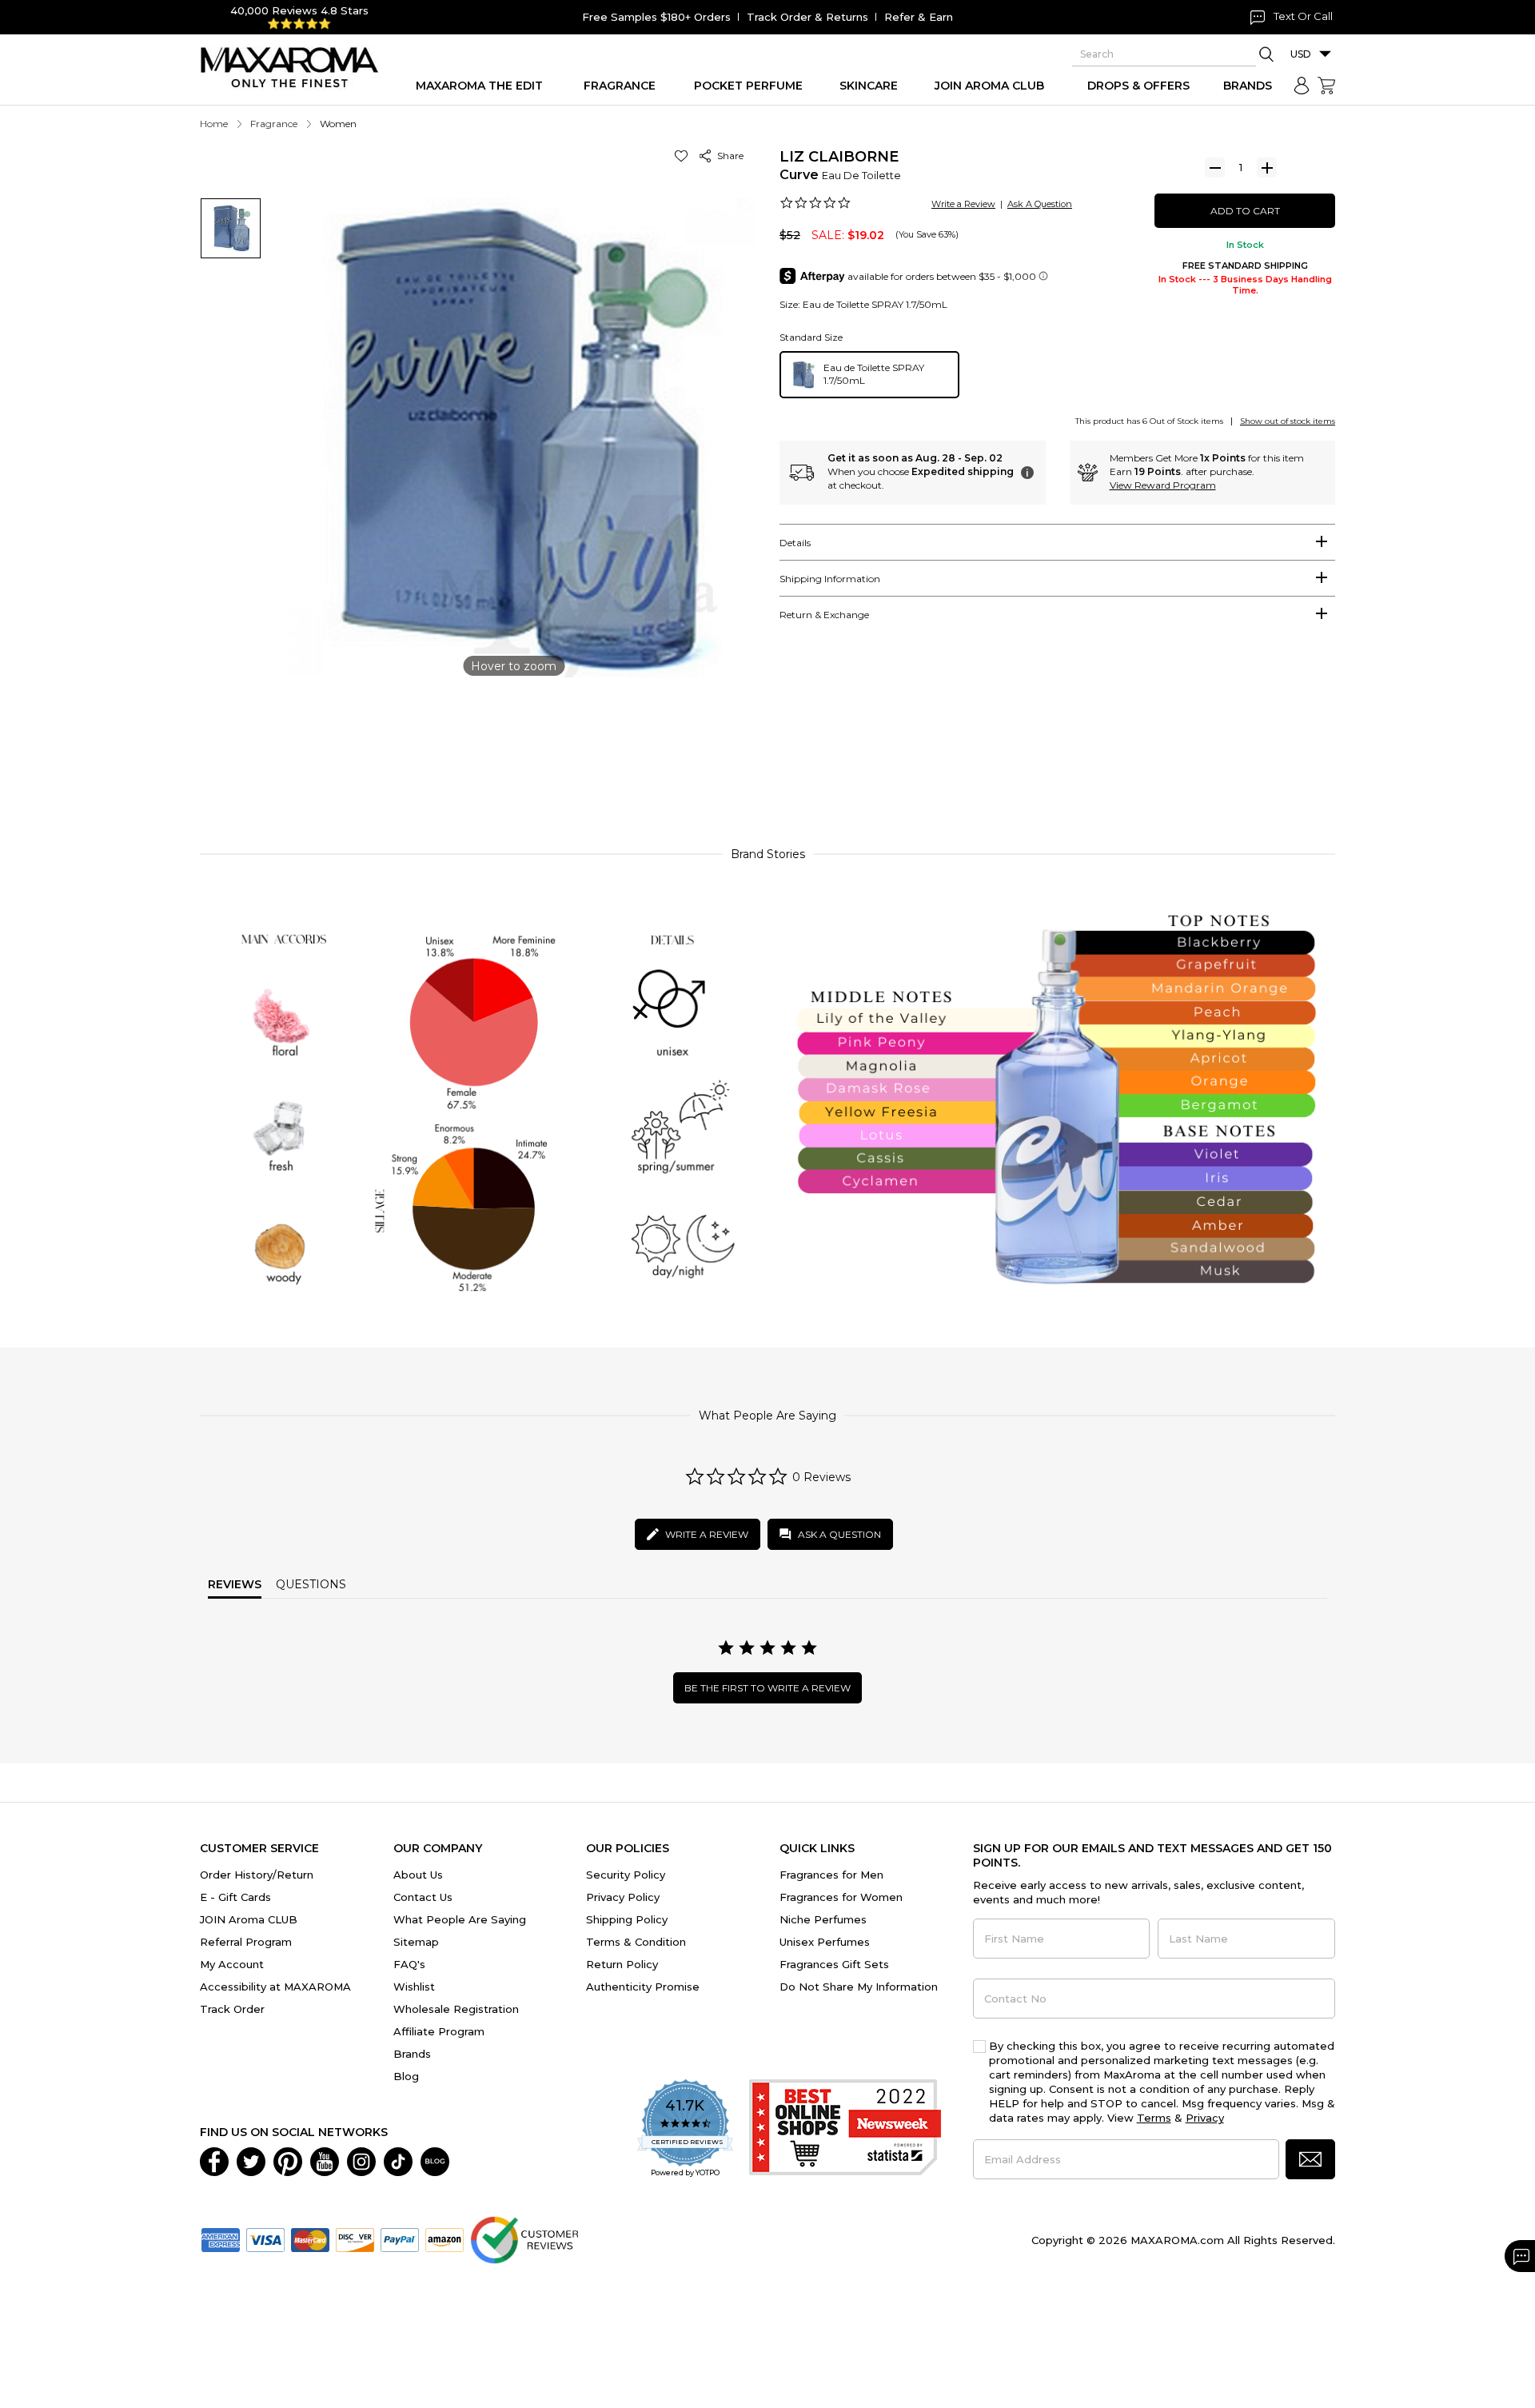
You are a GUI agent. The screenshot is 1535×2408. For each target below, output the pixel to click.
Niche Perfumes (823, 1919)
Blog (406, 2076)
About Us (418, 1875)
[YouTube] (325, 2160)
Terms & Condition (636, 1942)
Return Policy (622, 1964)
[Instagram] (361, 2160)
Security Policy (626, 1875)
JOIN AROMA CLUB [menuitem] (989, 86)
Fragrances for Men (831, 1875)
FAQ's (409, 1964)
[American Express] (221, 2238)
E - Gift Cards (235, 1897)
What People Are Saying (460, 1919)
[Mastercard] (310, 2238)
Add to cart (1245, 211)
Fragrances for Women (841, 1897)
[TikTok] (398, 2160)
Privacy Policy (623, 1897)
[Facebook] (214, 2160)
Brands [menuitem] (1248, 86)
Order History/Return (257, 1875)
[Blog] (435, 2160)
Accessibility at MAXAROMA (275, 1987)
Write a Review (963, 204)
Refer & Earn (919, 17)
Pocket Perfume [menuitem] (748, 86)
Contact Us (423, 1897)
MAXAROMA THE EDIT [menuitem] (479, 86)
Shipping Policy (627, 1919)
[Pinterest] (288, 2160)
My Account (232, 1964)
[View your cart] (1326, 86)
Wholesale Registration (456, 2009)
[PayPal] (400, 2238)
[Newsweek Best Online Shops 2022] (845, 2129)
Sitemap (416, 1942)
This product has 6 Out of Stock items (1149, 421)
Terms (1154, 2118)
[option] (869, 375)
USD (1301, 54)
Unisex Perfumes (825, 1942)
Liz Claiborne (839, 157)
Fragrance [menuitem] (620, 86)
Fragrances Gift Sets (834, 1964)
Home (214, 124)
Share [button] (728, 156)
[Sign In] (1302, 86)
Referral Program (246, 1942)
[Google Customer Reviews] (524, 2238)
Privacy (1205, 2118)
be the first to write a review (767, 1688)
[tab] (1057, 542)
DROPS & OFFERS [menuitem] (1138, 86)
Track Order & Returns (807, 17)
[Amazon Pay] (445, 2238)
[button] (684, 156)
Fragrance (274, 124)
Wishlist (414, 1987)
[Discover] (355, 2238)
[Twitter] (251, 2160)
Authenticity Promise (643, 1987)
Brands (412, 2054)
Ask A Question (1040, 204)
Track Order (232, 2009)
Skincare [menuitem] (869, 86)
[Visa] (265, 2238)
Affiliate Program (439, 2031)
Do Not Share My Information (859, 1987)
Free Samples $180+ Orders (656, 17)
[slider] (767, 762)
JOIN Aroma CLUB (249, 1919)
